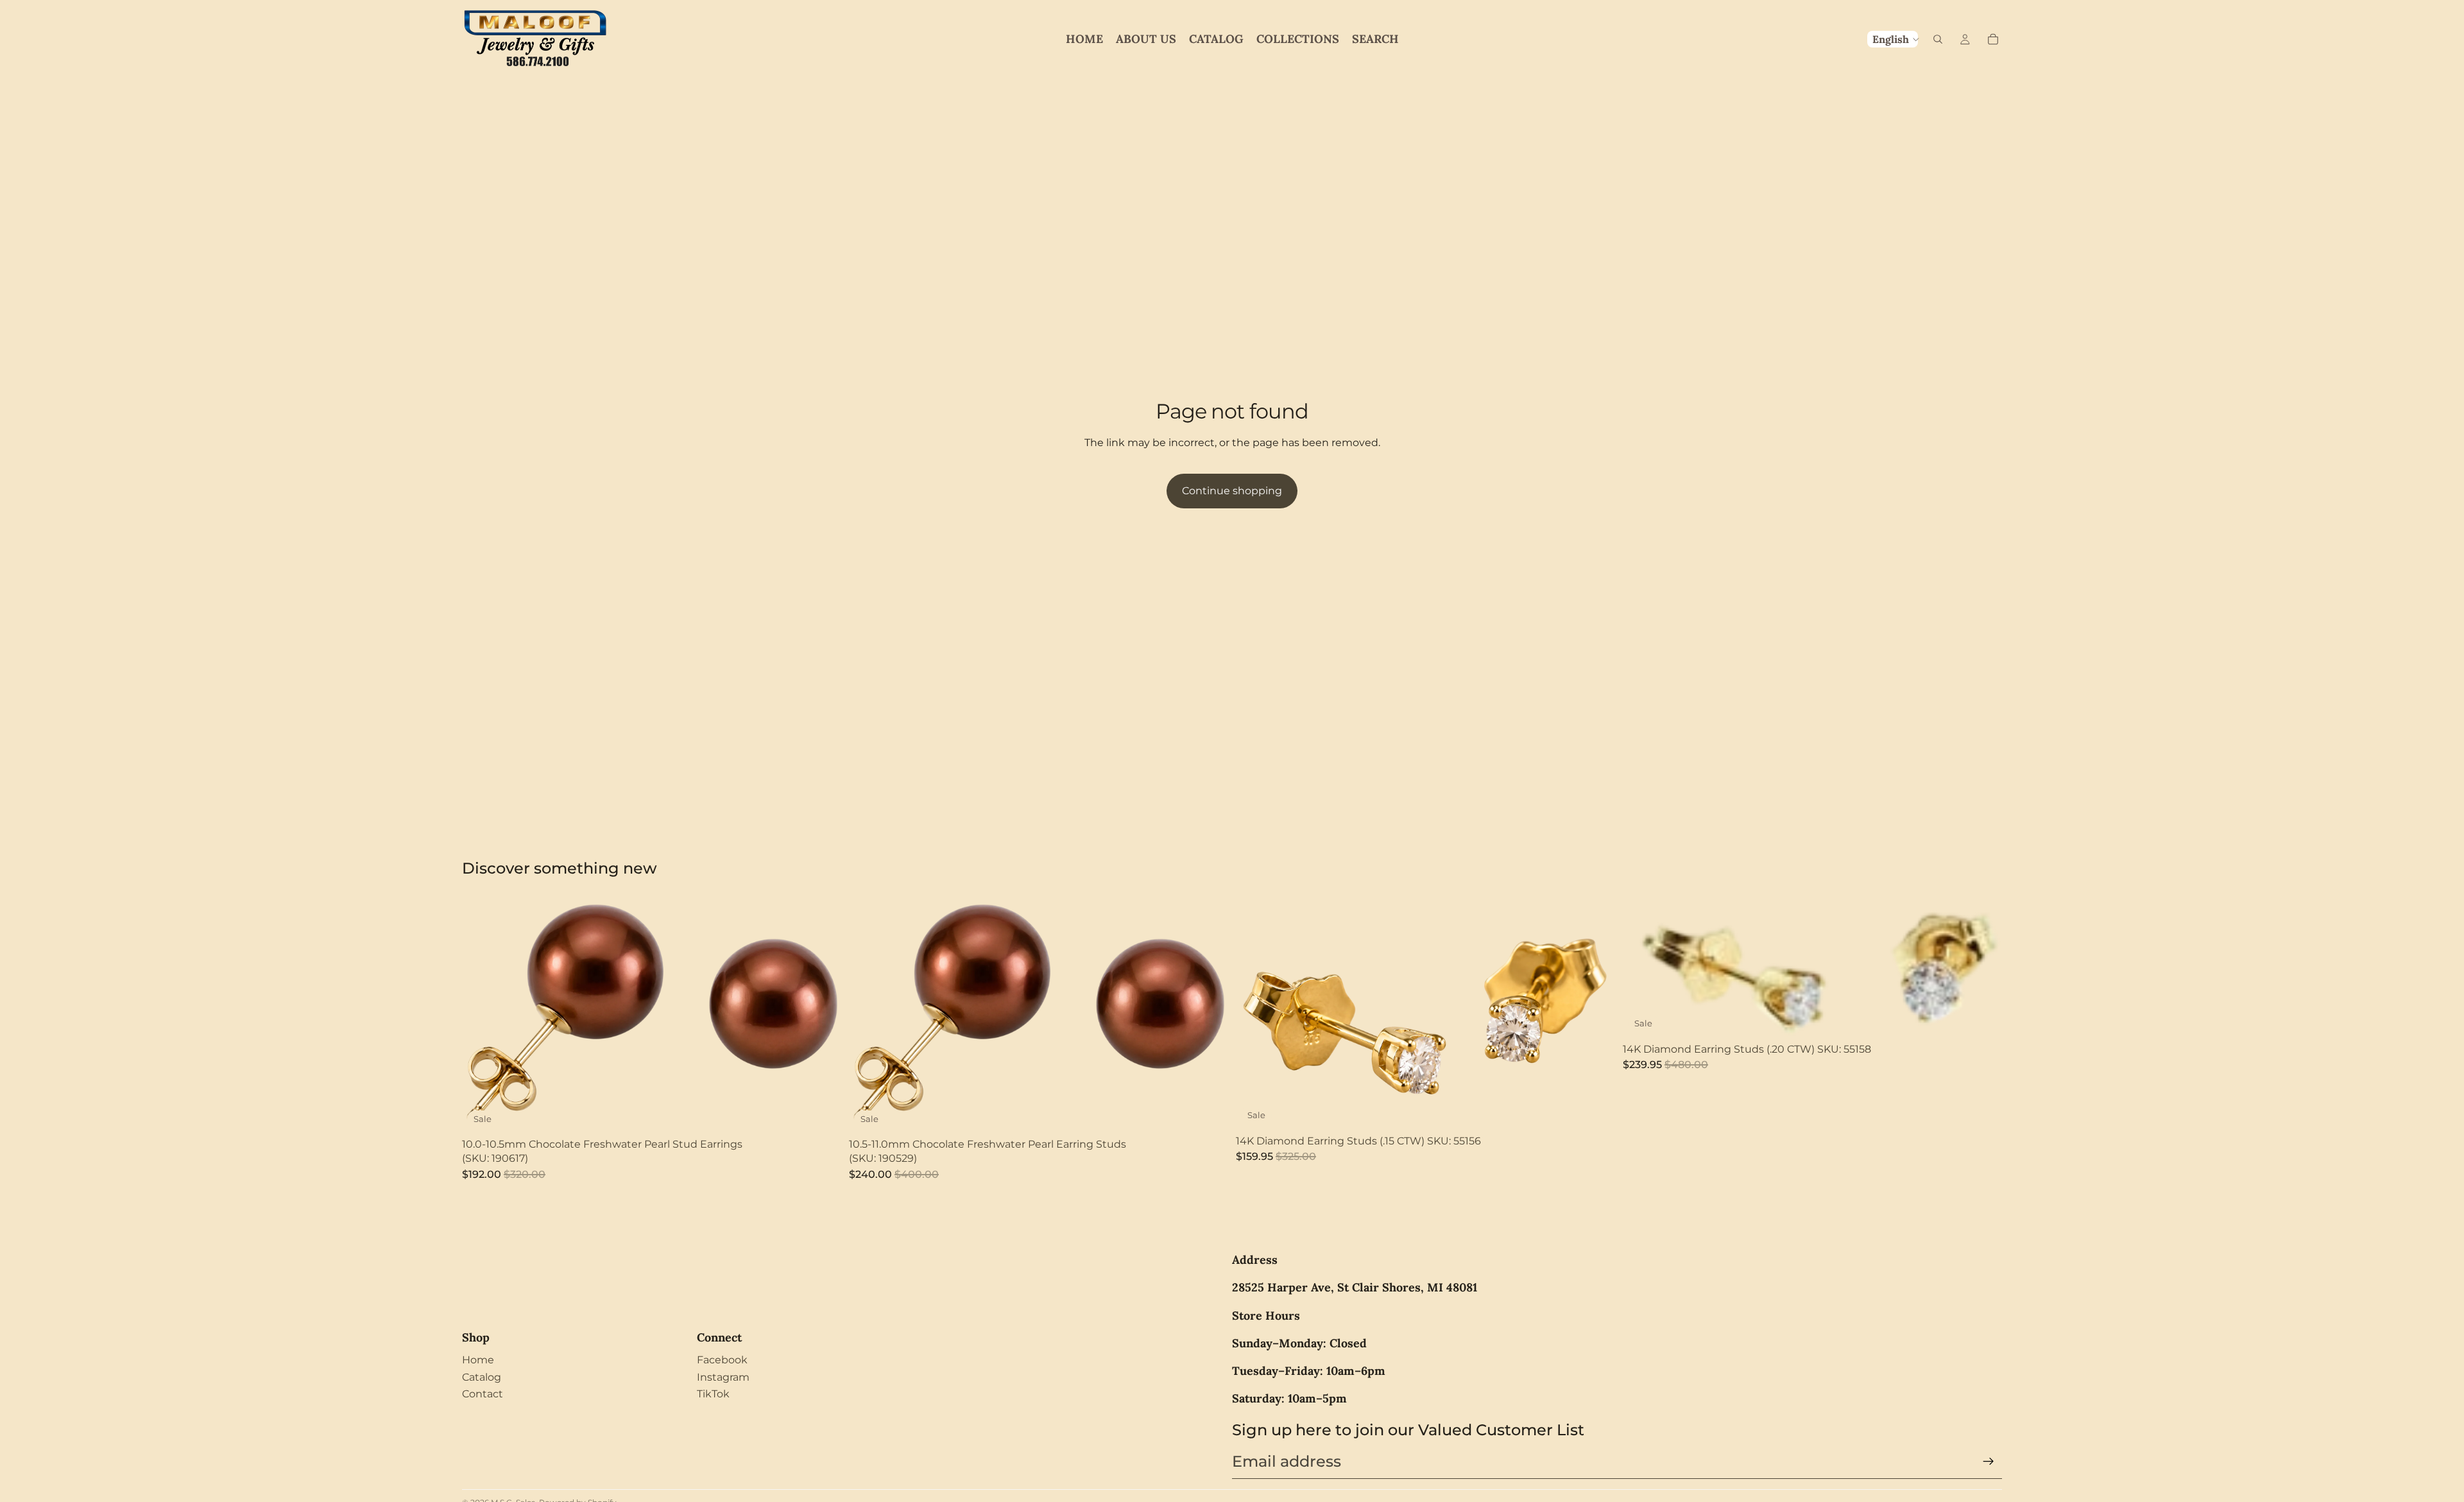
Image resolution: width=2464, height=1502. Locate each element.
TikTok (713, 1394)
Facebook (722, 1360)
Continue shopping (1232, 491)
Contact (483, 1394)
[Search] (1938, 39)
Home (478, 1360)
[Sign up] (1989, 1462)
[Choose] (1595, 1109)
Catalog (482, 1377)
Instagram (723, 1377)
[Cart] (1993, 39)
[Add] (821, 1112)
